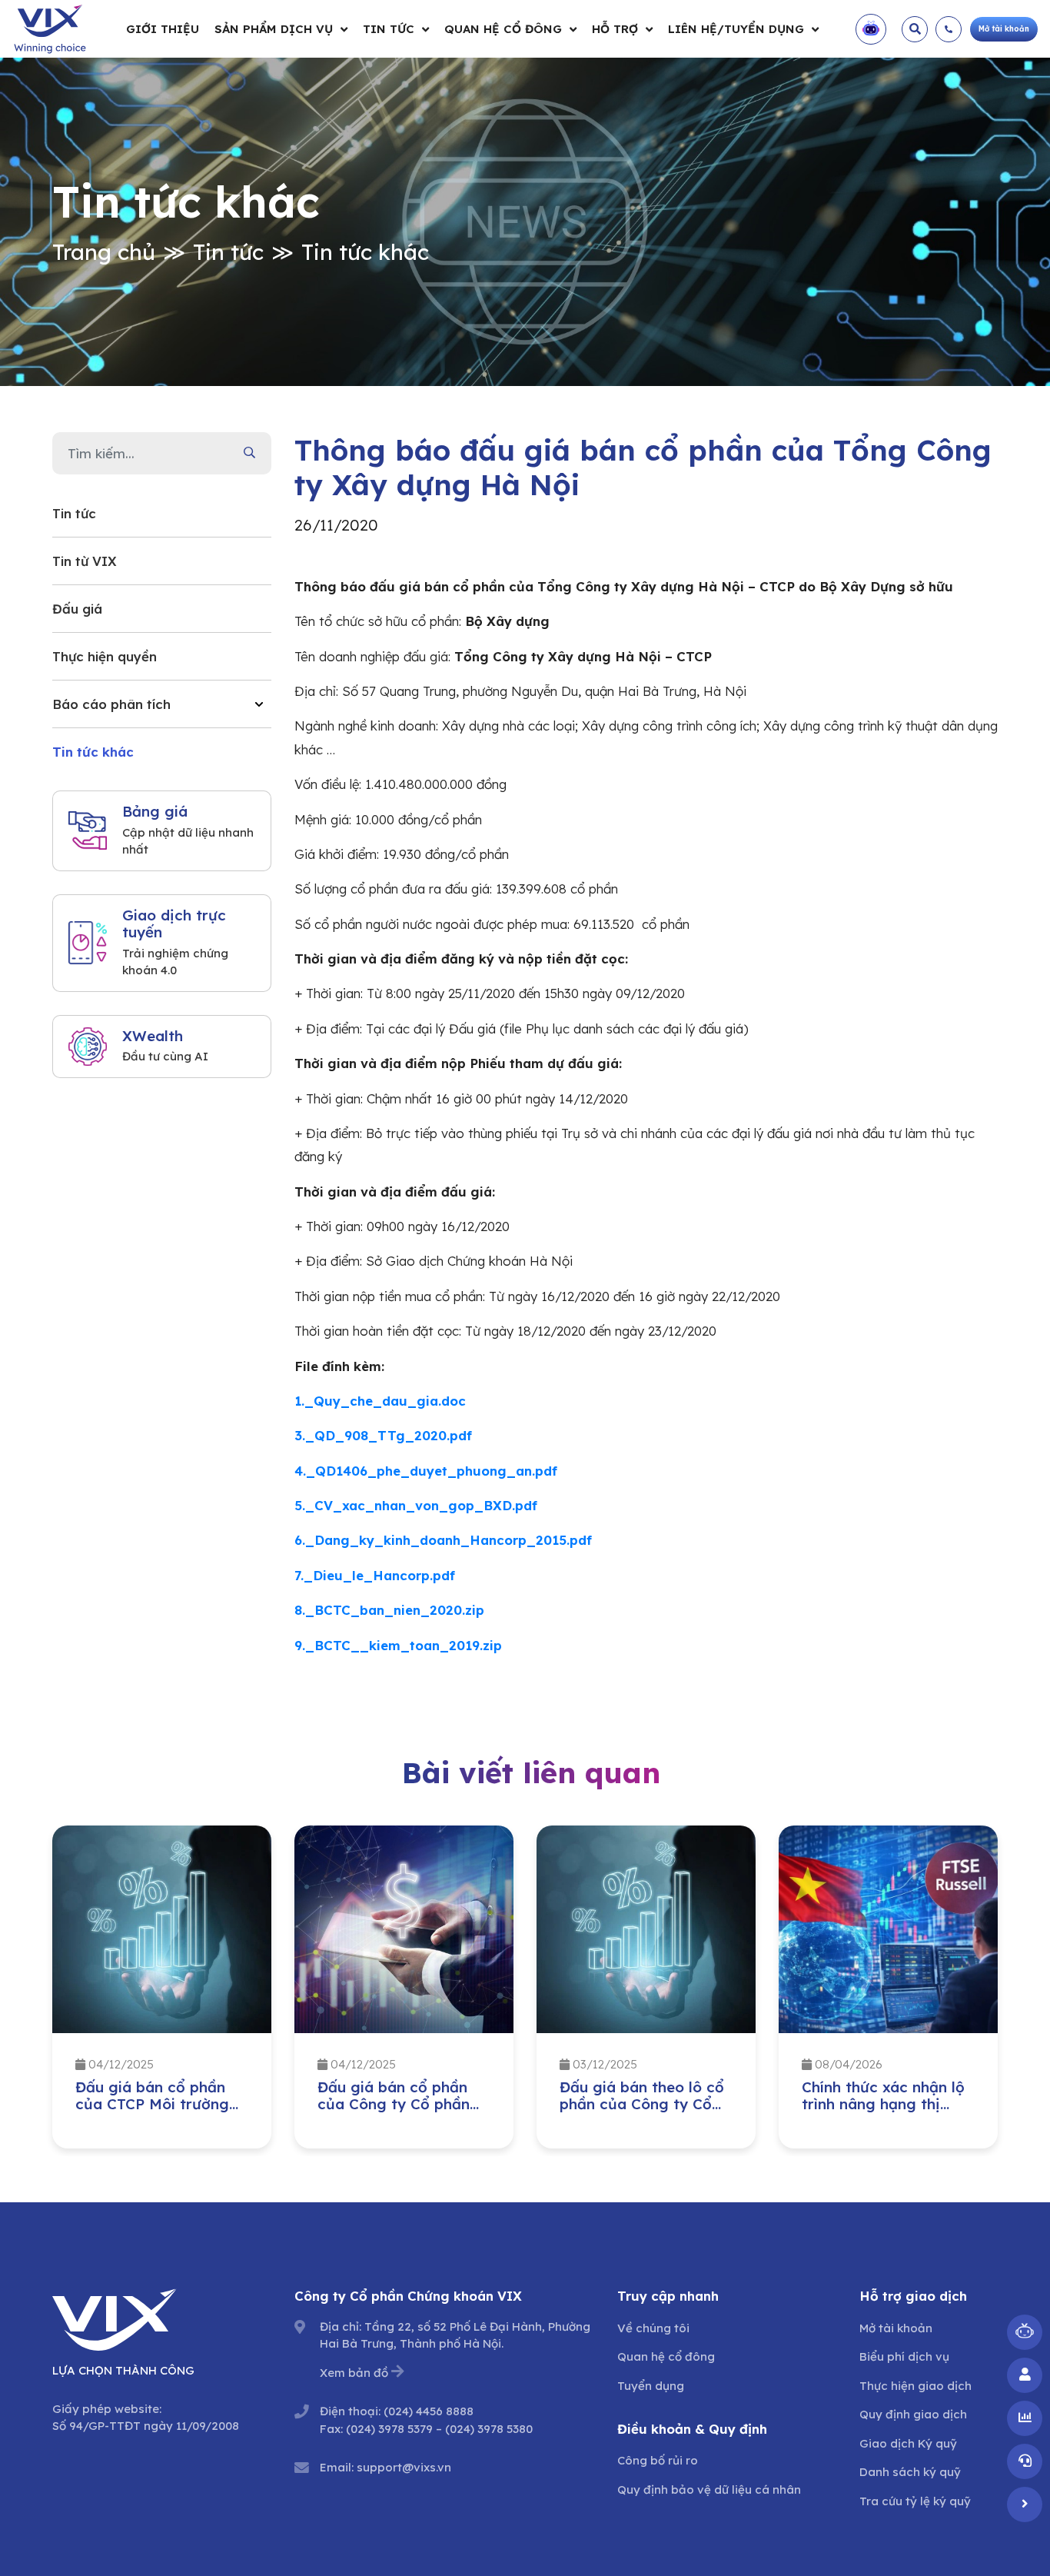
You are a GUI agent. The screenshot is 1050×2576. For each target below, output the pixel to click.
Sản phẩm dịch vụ (274, 29)
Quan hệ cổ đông (503, 29)
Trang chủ (104, 252)
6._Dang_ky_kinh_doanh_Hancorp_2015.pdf (443, 1540)
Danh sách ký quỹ (910, 2472)
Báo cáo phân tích (111, 704)
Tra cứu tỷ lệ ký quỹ (915, 2501)
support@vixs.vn (404, 2467)
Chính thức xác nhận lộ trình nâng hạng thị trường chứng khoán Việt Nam (883, 2113)
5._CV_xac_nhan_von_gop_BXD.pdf (416, 1505)
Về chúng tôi (653, 2328)
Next (1009, 1991)
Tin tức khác (365, 252)
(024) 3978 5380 (489, 2429)
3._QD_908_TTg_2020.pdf (383, 1435)
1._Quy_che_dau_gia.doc (380, 1401)
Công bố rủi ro (658, 2460)
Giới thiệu (163, 29)
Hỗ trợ (615, 29)
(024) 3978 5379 (389, 2429)
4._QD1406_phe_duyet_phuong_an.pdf (426, 1471)
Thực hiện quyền (105, 656)
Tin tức (389, 29)
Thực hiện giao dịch (915, 2386)
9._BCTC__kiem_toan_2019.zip (398, 1645)
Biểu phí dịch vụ (904, 2356)
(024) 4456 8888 (429, 2411)
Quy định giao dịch (913, 2414)
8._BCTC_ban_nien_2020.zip (389, 1610)
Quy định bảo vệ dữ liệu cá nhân (709, 2489)
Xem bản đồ (354, 2373)
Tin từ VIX (85, 561)
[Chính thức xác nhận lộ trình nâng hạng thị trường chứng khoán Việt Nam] (888, 1929)
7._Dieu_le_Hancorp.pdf (375, 1575)
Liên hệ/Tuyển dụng (736, 29)
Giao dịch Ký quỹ (908, 2443)
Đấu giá (77, 609)
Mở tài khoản (896, 2328)
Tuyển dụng (651, 2386)
